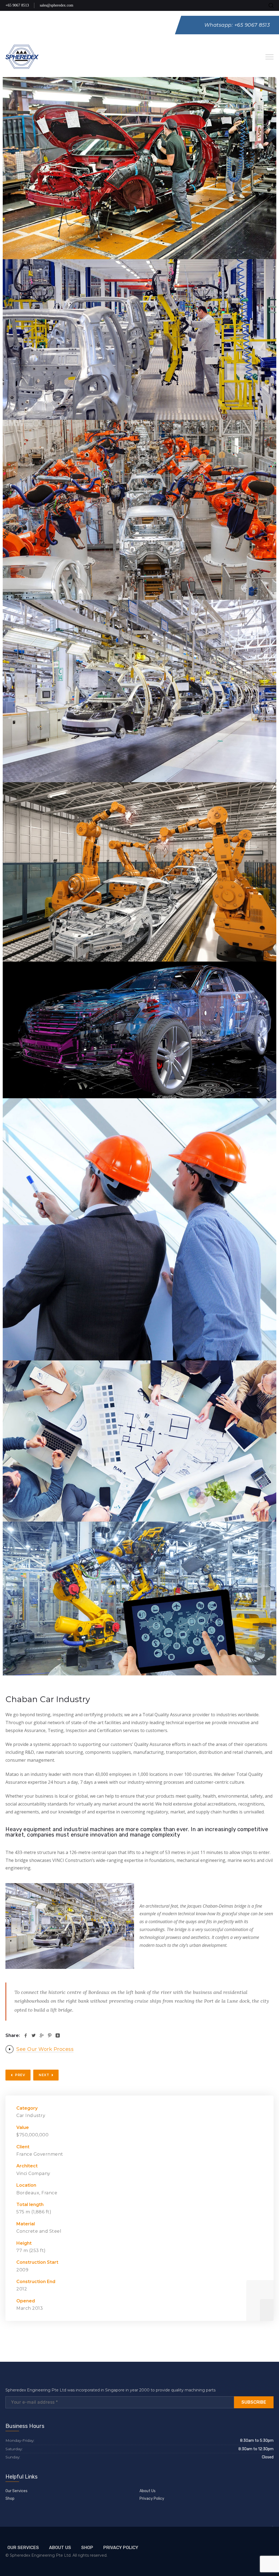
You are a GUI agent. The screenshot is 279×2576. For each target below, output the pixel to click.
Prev (20, 2075)
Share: (13, 2035)
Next (44, 2075)
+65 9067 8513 (17, 5)
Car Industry (31, 2115)
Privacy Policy (152, 2499)
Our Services (16, 2491)
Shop (10, 2499)
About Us (148, 2491)
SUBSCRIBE (254, 2402)
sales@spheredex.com (57, 5)
